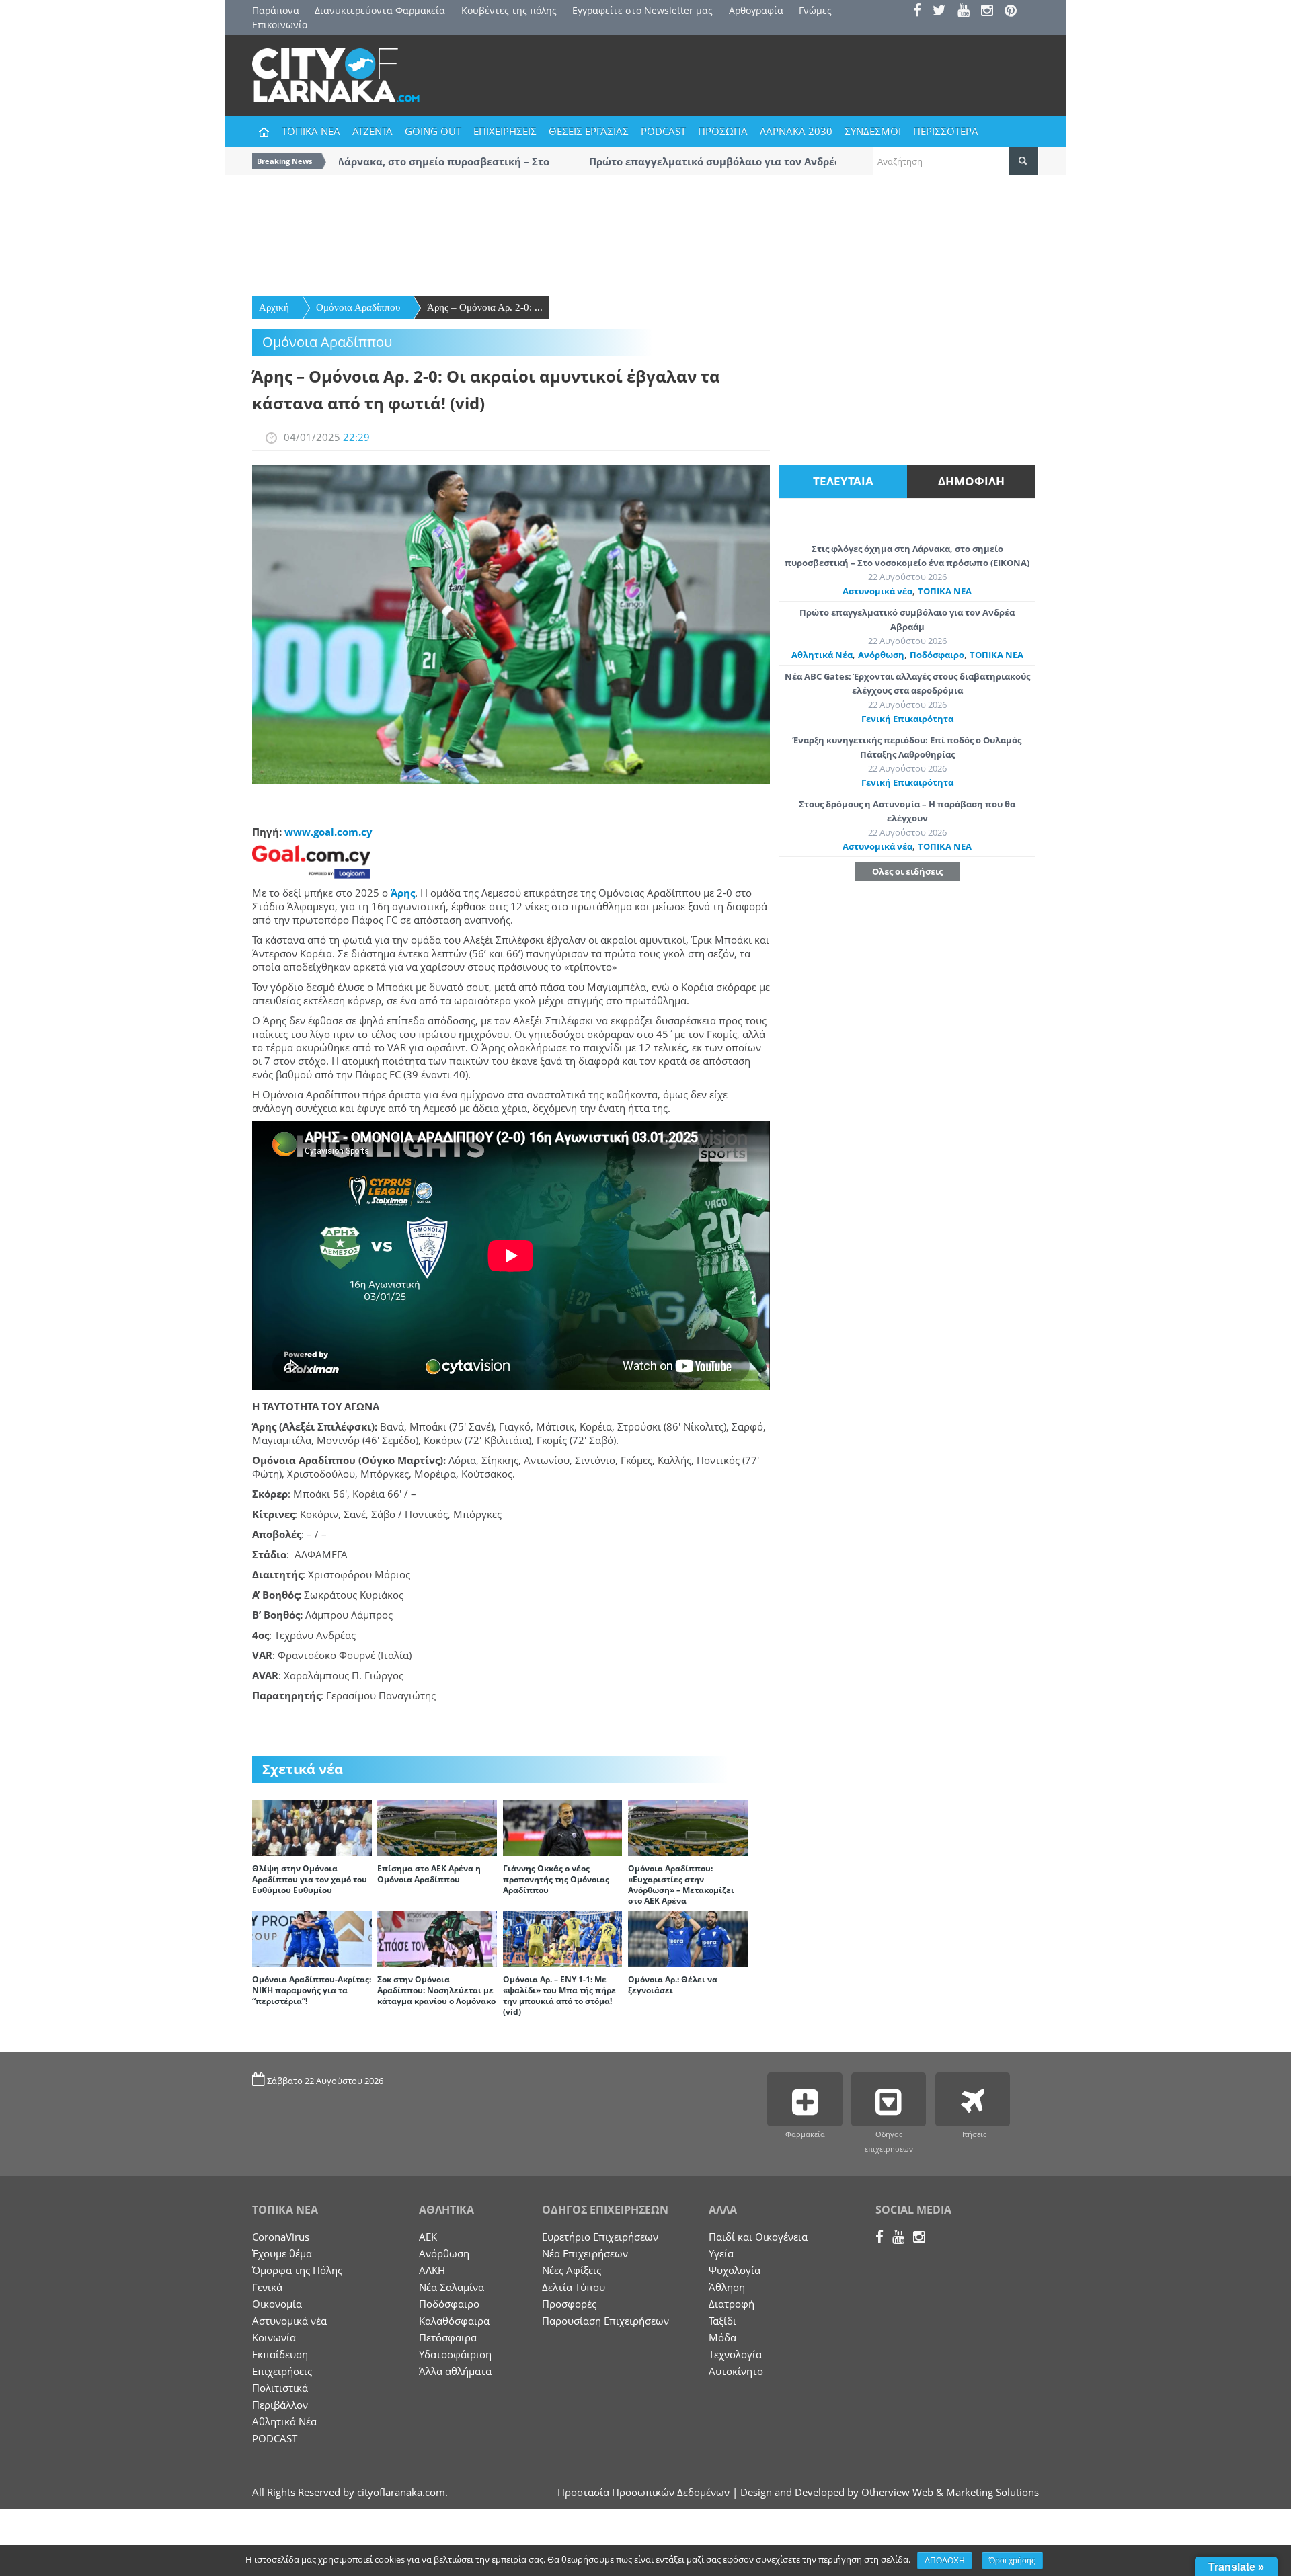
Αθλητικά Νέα (822, 655)
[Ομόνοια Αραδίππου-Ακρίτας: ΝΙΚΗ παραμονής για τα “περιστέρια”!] (312, 1938)
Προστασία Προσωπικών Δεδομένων (643, 2492)
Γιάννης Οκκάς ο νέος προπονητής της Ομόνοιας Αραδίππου (556, 1879)
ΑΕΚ (428, 2237)
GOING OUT (433, 131)
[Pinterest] (1015, 12)
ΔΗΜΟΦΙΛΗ (971, 481)
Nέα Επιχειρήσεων (585, 2253)
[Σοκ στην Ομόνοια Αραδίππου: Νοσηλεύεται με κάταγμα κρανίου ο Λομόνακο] (437, 1938)
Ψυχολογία (735, 2270)
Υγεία (721, 2253)
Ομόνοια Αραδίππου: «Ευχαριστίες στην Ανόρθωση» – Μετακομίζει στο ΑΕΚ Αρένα (681, 1885)
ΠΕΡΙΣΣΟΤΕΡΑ (946, 131)
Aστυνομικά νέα (877, 591)
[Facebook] (922, 12)
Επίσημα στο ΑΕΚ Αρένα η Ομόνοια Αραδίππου (429, 1874)
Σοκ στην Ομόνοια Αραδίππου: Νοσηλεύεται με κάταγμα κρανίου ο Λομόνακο (436, 1990)
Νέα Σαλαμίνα (452, 2287)
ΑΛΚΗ (432, 2270)
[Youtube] (968, 12)
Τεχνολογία (735, 2354)
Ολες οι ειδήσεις (907, 871)
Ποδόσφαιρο (937, 655)
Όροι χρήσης (1012, 2561)
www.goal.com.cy (328, 832)
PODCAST (663, 131)
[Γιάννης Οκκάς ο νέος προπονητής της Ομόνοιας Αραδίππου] (563, 1827)
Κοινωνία (274, 2337)
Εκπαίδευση (280, 2354)
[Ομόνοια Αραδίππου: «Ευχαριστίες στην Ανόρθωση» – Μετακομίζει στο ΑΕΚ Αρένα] (688, 1827)
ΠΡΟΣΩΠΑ (723, 131)
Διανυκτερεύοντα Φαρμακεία (380, 10)
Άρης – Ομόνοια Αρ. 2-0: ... (485, 307)
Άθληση (727, 2287)
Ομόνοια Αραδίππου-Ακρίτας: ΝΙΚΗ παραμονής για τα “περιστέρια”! (312, 1990)
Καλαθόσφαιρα (454, 2321)
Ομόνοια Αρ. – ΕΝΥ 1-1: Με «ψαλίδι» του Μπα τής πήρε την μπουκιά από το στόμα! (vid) (559, 1996)
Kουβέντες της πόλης (509, 10)
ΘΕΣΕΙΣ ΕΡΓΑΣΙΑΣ (589, 131)
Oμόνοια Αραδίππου (358, 307)
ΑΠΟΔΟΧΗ (945, 2561)
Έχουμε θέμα (282, 2253)
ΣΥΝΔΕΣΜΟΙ (873, 131)
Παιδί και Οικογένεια (758, 2237)
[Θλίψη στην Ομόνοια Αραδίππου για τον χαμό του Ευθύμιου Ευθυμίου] (312, 1827)
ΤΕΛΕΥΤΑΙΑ (843, 481)
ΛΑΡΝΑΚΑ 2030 (796, 131)
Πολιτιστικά (280, 2388)
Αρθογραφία (756, 10)
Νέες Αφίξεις (572, 2270)
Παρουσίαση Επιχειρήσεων (605, 2321)
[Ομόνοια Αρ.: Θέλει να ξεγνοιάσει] (688, 1938)
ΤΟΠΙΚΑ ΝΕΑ (311, 131)
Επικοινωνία (280, 25)
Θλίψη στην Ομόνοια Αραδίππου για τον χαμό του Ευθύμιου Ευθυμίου (310, 1879)
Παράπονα (276, 10)
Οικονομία (277, 2304)
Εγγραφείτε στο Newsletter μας (642, 10)
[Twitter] (944, 12)
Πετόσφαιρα (448, 2337)
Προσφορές (569, 2304)
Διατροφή (732, 2304)
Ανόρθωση (881, 655)
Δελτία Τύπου (574, 2287)
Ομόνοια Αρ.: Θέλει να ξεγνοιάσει (673, 1985)
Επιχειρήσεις (282, 2371)
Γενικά (267, 2287)
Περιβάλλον (280, 2405)
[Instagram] (991, 12)
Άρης (403, 893)
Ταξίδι (722, 2321)
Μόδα (722, 2337)
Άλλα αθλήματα (455, 2371)
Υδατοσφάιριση (455, 2354)
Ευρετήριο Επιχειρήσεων (600, 2237)
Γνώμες (815, 10)
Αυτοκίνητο (736, 2371)
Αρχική (274, 307)
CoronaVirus (281, 2237)
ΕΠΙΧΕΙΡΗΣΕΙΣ (505, 131)
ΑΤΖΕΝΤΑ (373, 131)
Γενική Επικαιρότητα (907, 719)
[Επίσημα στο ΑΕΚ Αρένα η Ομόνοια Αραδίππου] (437, 1827)
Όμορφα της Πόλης (297, 2270)
